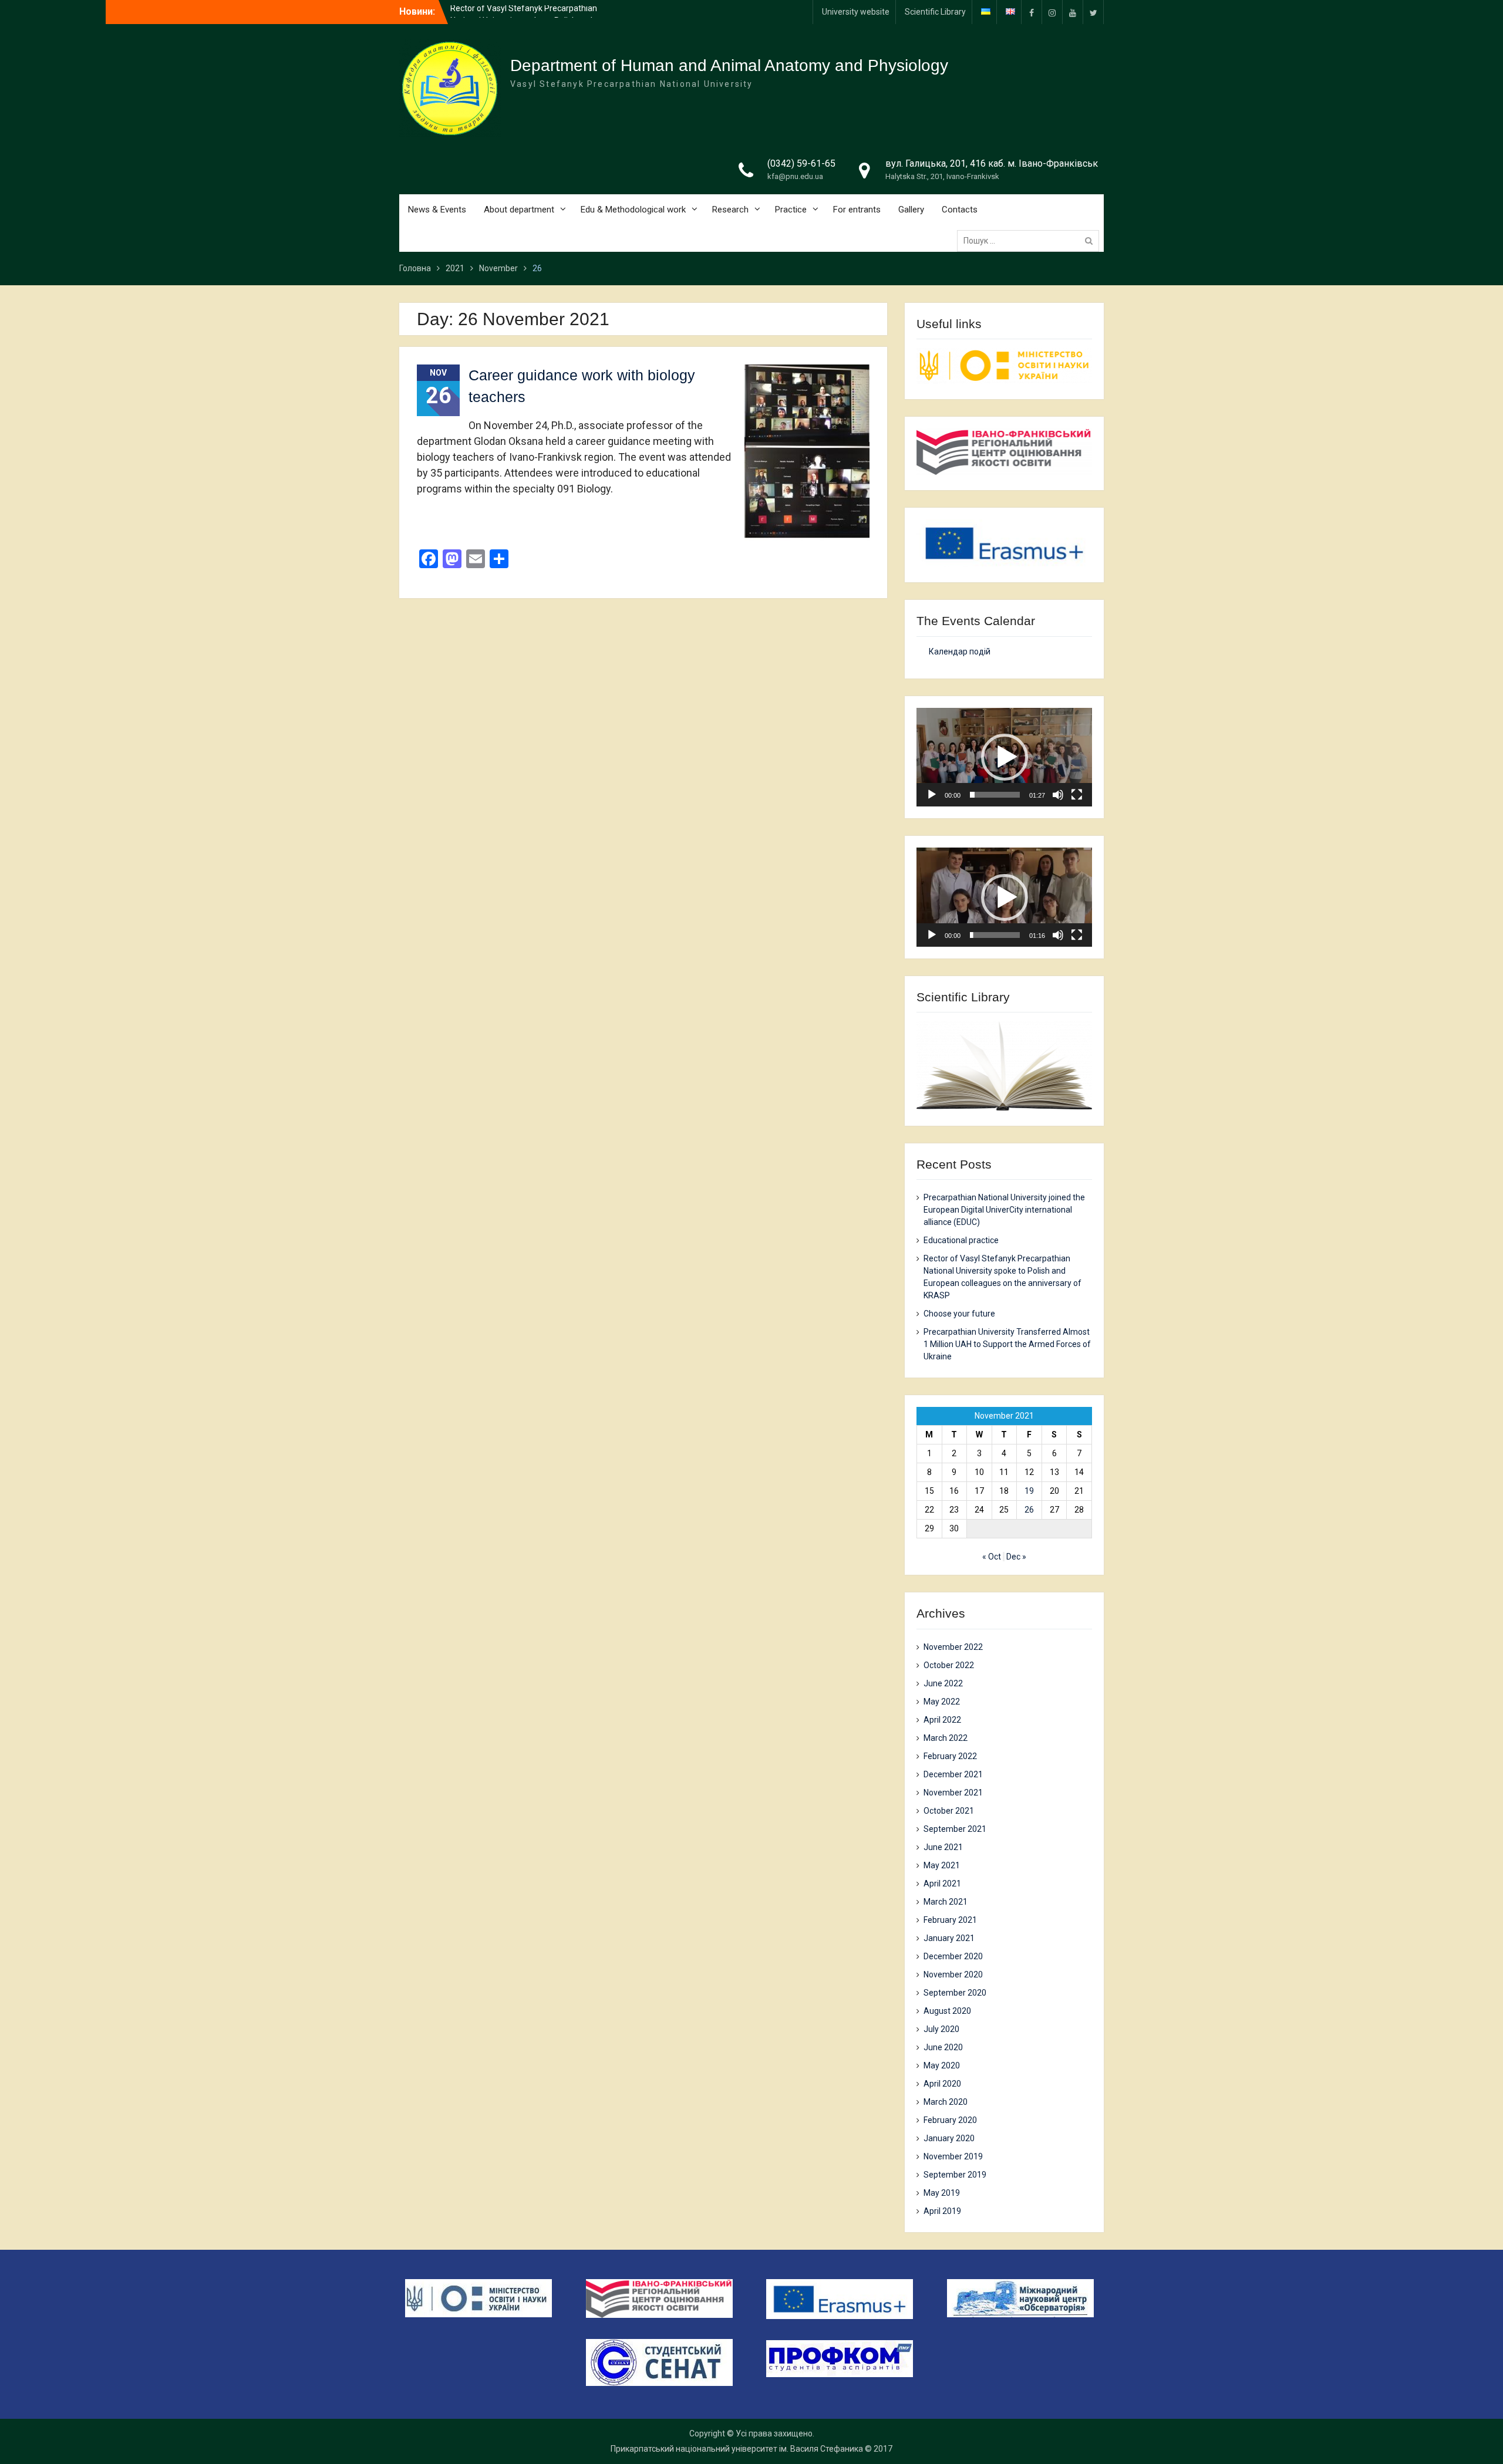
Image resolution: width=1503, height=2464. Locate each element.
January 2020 (949, 2138)
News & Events (437, 210)
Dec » (1016, 1557)
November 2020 (953, 1974)
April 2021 (942, 1884)
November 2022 (953, 1647)
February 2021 (950, 1920)
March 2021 (946, 1902)
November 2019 (953, 2156)
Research (730, 210)
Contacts (960, 210)
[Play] (932, 795)
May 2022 (942, 1702)
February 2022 (950, 1756)
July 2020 (941, 2029)
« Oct (992, 1557)
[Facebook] (1032, 12)
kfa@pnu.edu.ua (795, 176)
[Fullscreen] (1077, 795)
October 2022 (949, 1665)
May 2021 (942, 1865)
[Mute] (1058, 795)
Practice (791, 210)
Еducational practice (961, 1240)
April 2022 (942, 1720)
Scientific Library (935, 12)
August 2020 (947, 2011)
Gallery (911, 210)
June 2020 (943, 2047)
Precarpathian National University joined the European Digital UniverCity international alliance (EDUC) (1004, 1210)
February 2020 (950, 2120)
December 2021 (953, 1774)
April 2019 (942, 2211)
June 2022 (943, 1683)
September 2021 (955, 1829)
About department (519, 210)
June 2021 (943, 1847)
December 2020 (953, 1956)
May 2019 (942, 2193)
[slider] (995, 795)
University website (856, 12)
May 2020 (942, 2065)
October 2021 (949, 1811)
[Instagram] (1052, 12)
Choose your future (959, 1314)
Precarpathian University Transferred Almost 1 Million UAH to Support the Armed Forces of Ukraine (1007, 1344)
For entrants (857, 210)
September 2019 (955, 2175)
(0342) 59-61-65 (801, 163)
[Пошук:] (1031, 241)
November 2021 (953, 1793)
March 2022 (946, 1738)
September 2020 (955, 1993)
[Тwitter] (1093, 12)
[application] (1004, 757)
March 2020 (946, 2102)
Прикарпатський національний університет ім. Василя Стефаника (737, 2449)
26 (1029, 1510)
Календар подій (960, 652)
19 (1029, 1491)
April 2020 (942, 2084)
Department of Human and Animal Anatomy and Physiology (729, 65)
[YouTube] (1073, 12)
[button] (1005, 757)
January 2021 (949, 1938)
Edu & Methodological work (633, 210)
